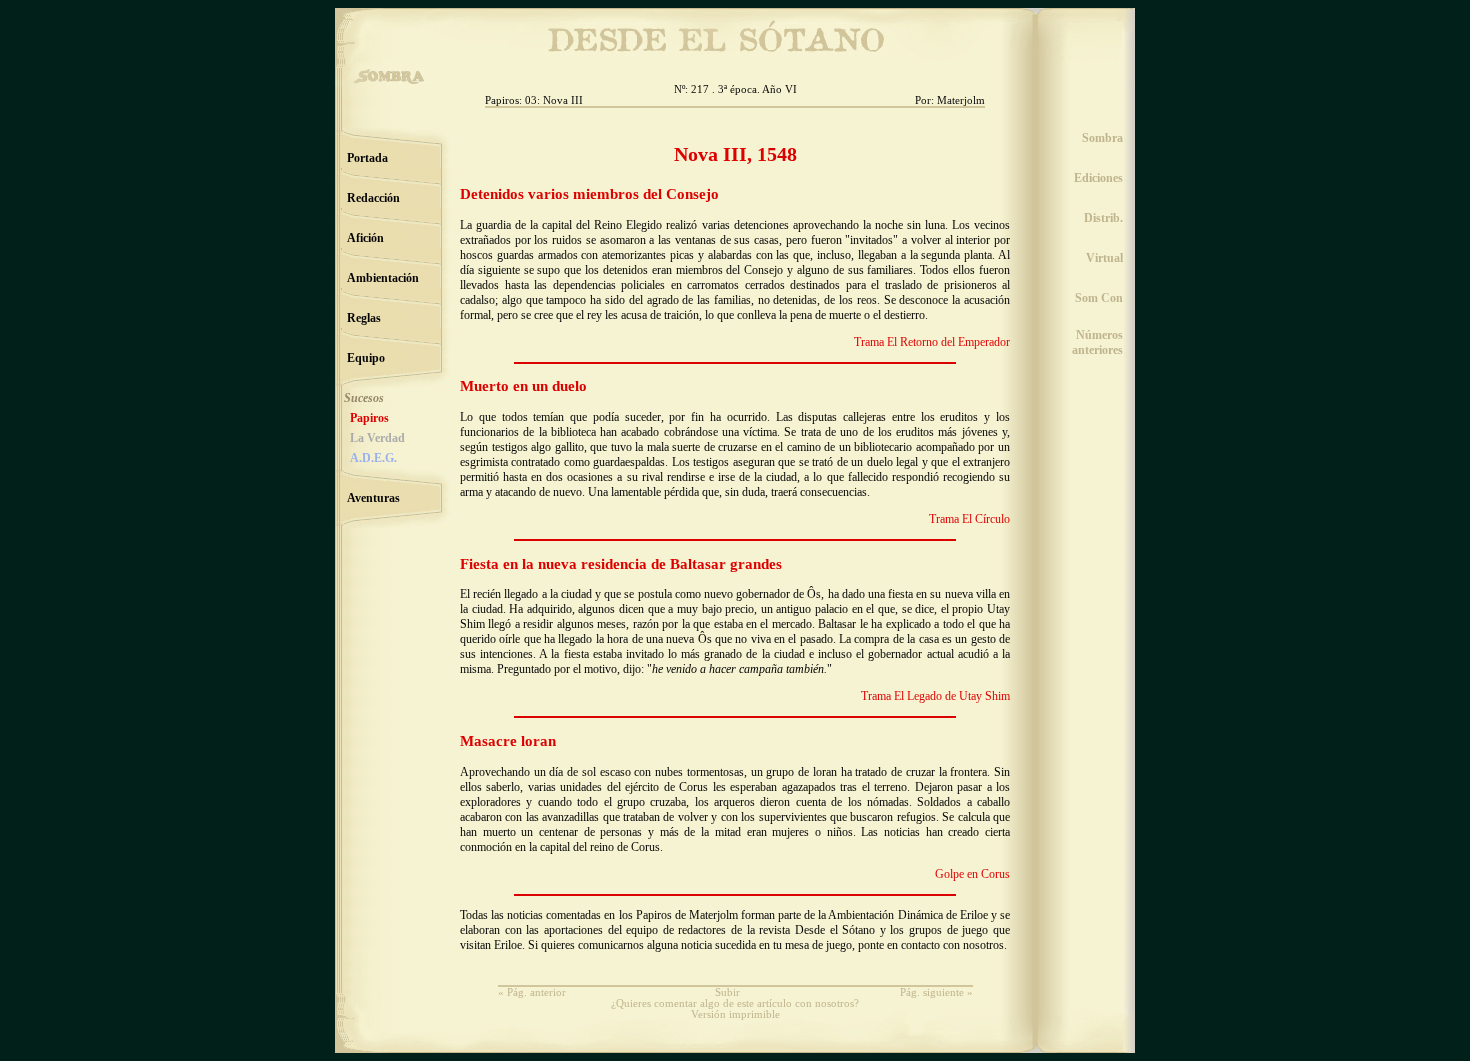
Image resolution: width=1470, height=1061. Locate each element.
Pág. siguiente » (936, 992)
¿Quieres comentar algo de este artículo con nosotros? (735, 1003)
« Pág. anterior (532, 992)
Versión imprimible (735, 1014)
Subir (727, 992)
